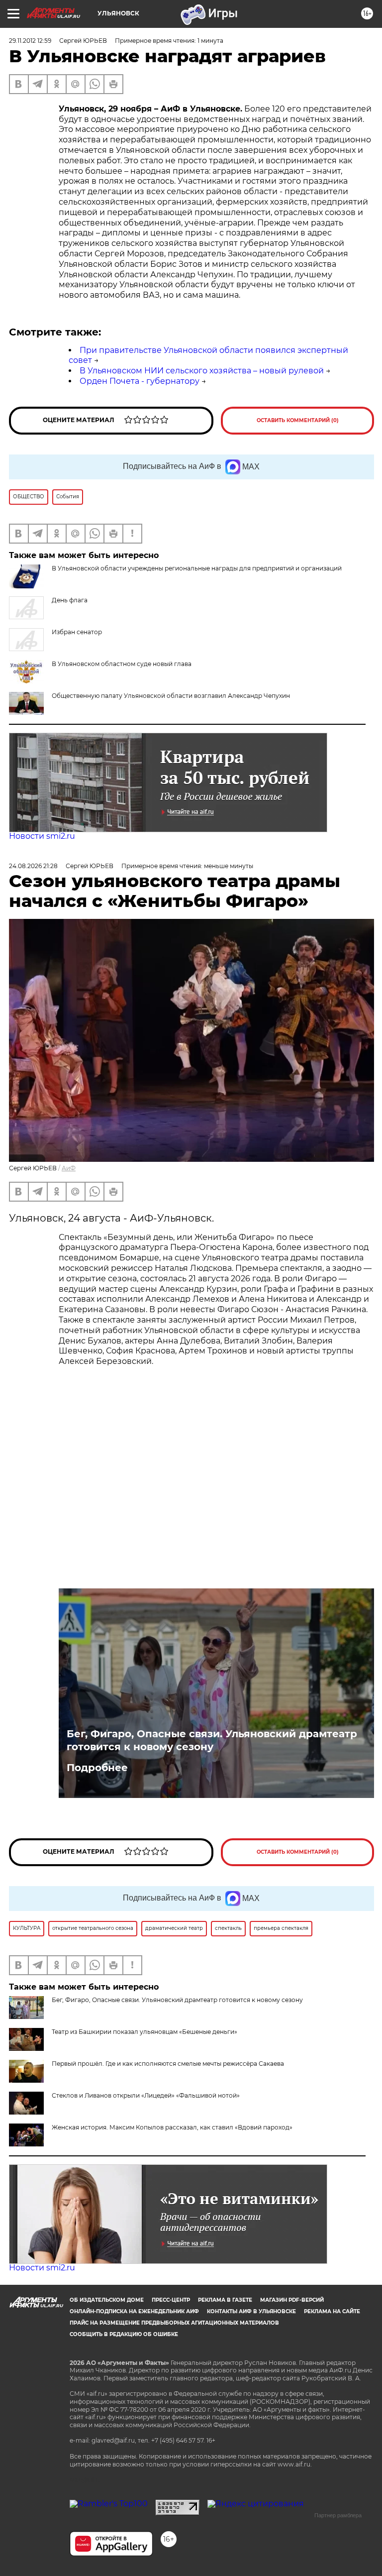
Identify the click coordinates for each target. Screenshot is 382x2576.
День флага (70, 600)
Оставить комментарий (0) (298, 420)
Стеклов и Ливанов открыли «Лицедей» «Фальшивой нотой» (146, 2095)
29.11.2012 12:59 (30, 41)
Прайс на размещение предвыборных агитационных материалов (174, 2323)
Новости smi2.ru (42, 836)
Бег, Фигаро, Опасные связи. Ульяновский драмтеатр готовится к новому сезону (212, 1740)
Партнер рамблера (338, 2515)
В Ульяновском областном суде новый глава (122, 664)
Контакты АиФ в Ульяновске (251, 2311)
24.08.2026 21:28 (33, 866)
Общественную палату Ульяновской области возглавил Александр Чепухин (171, 696)
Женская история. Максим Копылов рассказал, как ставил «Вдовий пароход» (172, 2127)
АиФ (69, 1168)
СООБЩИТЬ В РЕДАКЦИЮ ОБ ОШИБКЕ (124, 2334)
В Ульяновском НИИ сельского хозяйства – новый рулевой (202, 371)
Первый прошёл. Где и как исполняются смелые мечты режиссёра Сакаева (168, 2064)
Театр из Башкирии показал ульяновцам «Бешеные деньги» (144, 2032)
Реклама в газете (225, 2300)
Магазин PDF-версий (292, 2300)
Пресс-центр (171, 2300)
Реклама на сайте (332, 2311)
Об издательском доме (107, 2300)
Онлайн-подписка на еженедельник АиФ (134, 2311)
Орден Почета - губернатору (140, 381)
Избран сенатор (77, 632)
